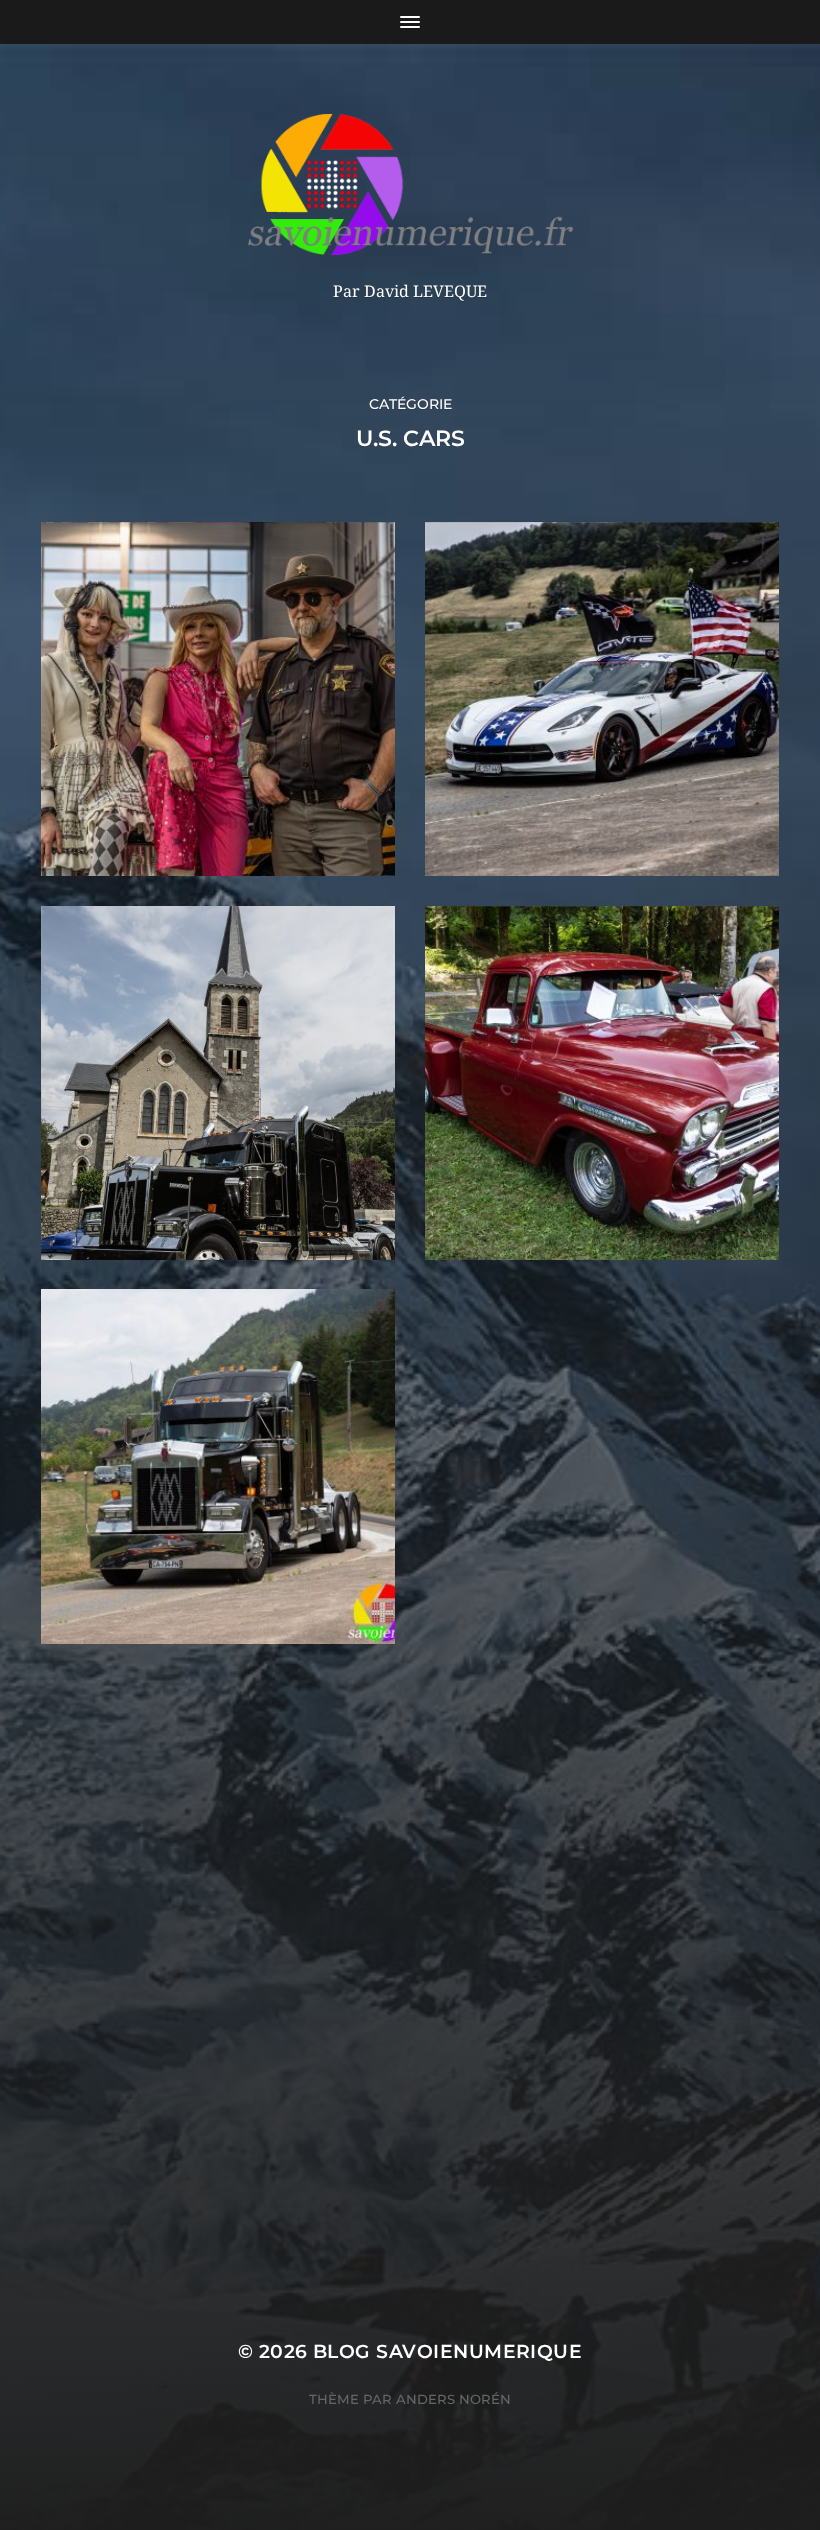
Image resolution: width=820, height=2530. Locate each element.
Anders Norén (453, 2399)
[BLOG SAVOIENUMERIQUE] (410, 184)
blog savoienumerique (447, 2351)
